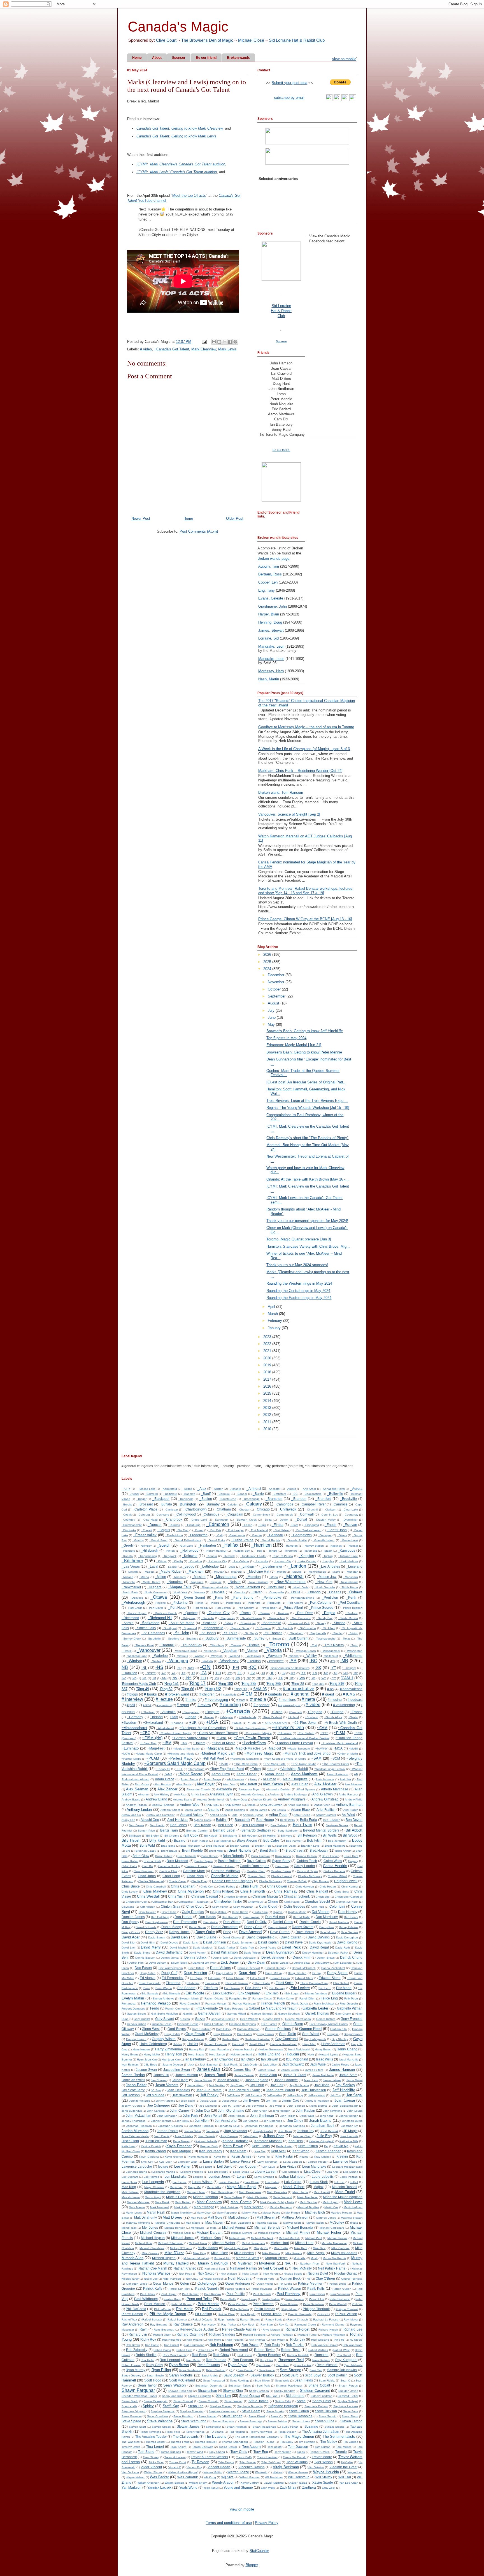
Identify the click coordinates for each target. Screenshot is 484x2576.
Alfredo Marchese (335, 1789)
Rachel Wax (129, 2319)
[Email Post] (204, 342)
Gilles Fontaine (214, 2024)
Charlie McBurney (270, 1881)
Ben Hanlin (157, 1825)
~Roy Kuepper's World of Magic (285, 1759)
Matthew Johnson (295, 2217)
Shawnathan (207, 2391)
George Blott (272, 2019)
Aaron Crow (221, 1774)
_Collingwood (185, 1514)
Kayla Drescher (179, 2146)
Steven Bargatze (223, 2421)
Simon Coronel (183, 2401)
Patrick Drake (338, 2284)
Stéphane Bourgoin (283, 2406)
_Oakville (217, 1592)
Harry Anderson (333, 2044)
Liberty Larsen (266, 2171)
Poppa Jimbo (271, 2314)
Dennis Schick (195, 1957)
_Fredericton (198, 1535)
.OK (217, 1678)
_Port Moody (200, 1608)
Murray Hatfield (176, 2263)
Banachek (242, 1820)
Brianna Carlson (306, 1856)
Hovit (311, 2054)
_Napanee (196, 1582)
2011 (268, 1422)
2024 (268, 969)
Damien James (133, 1917)
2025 (268, 962)
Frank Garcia (300, 2004)
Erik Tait (272, 1993)
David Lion (129, 1948)
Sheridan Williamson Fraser (139, 2396)
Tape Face (173, 2432)
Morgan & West (247, 2258)
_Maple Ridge (170, 1571)
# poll (131, 1705)
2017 (268, 1379)
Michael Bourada (300, 2227)
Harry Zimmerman (169, 2049)
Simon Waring (233, 2401)
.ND (134, 1678)
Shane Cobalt (319, 2385)
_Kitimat (161, 1561)
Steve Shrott (350, 2416)
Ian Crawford (224, 2059)
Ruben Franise (131, 2365)
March (273, 1314)
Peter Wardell (338, 2304)
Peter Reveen (263, 2304)
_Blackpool (161, 1499)
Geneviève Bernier (223, 2019)
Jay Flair (277, 2085)
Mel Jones (150, 2227)
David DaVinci (319, 1937)
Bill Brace (135, 1836)
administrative (235, 1779)
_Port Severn (222, 1608)
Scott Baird (290, 2375)
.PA (238, 1678)
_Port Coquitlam (350, 1602)
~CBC (145, 1733)
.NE (144, 1678)
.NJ (154, 1678)
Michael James (183, 2238)
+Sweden (129, 1723)
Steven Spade (161, 2427)
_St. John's (208, 1633)
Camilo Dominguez (254, 1866)
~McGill (353, 1749)
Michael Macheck (262, 2238)
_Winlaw (156, 1661)
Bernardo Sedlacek (256, 1830)
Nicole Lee (151, 2279)
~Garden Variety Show (190, 1738)
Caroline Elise (168, 1871)
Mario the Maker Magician (343, 2197)
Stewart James (188, 2426)
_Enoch (331, 1525)
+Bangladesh (191, 1712)
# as (330, 1689)
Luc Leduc (180, 2182)
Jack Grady (250, 2065)
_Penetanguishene (302, 1598)
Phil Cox (357, 2304)
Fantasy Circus (262, 1998)
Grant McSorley (146, 2034)
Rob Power (250, 2345)
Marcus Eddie (177, 2197)
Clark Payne (292, 1902)
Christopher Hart (163, 1902)
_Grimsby (146, 1546)
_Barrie (258, 1494)
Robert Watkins (318, 2350)
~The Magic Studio (304, 1764)
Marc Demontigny (222, 2192)
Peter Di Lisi (317, 2299)
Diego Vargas (280, 1963)
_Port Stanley (245, 1608)
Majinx (318, 2187)
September (277, 996)
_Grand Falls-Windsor (187, 1540)
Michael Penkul (337, 2238)
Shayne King (233, 2391)
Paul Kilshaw (213, 2294)
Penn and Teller (199, 2299)
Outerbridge (207, 2283)
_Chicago (262, 1509)
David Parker (227, 1948)
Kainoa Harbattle (206, 2141)
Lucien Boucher (229, 2182)
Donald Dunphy (276, 1968)
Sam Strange (290, 2370)
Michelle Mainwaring (335, 2243)
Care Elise (282, 1866)
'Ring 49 (143, 1689)
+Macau (209, 1717)
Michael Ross (144, 2243)
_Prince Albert (292, 1607)
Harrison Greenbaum (284, 2044)
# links (191, 1700)
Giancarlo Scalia (188, 2024)
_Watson (199, 1656)
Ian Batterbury (195, 2059)
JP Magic (350, 2131)
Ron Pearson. (243, 2360)
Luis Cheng (252, 2182)
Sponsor (179, 58)
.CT (229, 1673)
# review (204, 1705)
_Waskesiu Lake (136, 1656)
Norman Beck (290, 2278)
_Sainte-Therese (251, 1618)
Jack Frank (231, 2065)
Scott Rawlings (239, 2381)
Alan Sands (184, 1784)
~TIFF (179, 1769)
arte (235, 1815)
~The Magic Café (275, 1764)
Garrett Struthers (289, 2014)
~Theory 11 (163, 1769)
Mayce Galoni (315, 2223)
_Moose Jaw (327, 1577)
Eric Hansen (232, 1988)
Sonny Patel (322, 2401)
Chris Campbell (156, 1887)
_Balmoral (151, 1494)
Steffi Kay (171, 2406)
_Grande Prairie (296, 1540)
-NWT (191, 1668)
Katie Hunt (129, 2146)
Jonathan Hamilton (201, 2126)
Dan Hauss (207, 1917)
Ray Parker (229, 2325)
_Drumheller (350, 1520)
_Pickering (180, 1602)
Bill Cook (191, 1835)
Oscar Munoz (163, 2283)
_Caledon (232, 1504)
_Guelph (164, 1545)
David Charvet (232, 1937)
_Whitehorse (353, 1656)
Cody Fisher (220, 1907)
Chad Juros (147, 1876)
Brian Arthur (343, 1851)
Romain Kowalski (298, 2355)
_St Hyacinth (285, 1628)
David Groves (169, 1942)
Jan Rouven (159, 2080)
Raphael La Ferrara (326, 2319)
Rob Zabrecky (137, 2350)
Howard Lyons (329, 2054)
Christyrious (255, 1902)
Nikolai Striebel (213, 2279)
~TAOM (224, 1764)
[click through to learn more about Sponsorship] (281, 500)
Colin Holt (317, 1907)
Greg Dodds (172, 2034)
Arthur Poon (278, 1815)
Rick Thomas (257, 2340)
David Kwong (347, 1942)
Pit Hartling (203, 2314)
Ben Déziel (354, 1820)
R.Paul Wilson (346, 2314)
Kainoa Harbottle (235, 2141)
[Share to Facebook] (230, 342)
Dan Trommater (185, 1922)
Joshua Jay (306, 2131)
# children (207, 1694)
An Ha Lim (197, 1794)
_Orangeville (276, 1592)
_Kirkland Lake (348, 1556)
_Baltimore (170, 1494)
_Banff (206, 1494)
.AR (183, 1673)
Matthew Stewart (352, 2218)
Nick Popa (186, 2274)
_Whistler (294, 1656)
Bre (128, 1851)
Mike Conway (150, 2253)
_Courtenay (351, 1515)
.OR (227, 1678)
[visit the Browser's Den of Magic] (307, 143)
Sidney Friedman (322, 2396)
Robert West (341, 2350)
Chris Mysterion (191, 1891)
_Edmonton (218, 1524)
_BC (295, 1494)
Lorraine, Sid (268, 638)
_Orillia (295, 1592)
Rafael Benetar (177, 2319)
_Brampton (274, 1499)
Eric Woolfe (195, 1993)
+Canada (238, 1711)
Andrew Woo (190, 1805)
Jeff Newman (182, 2095)
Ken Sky (260, 2151)
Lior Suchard (291, 2172)
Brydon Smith (153, 1861)
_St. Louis (230, 1633)
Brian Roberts (233, 1856)
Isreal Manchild (349, 2059)
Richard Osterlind (190, 2334)
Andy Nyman (233, 1805)
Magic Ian (176, 2187)
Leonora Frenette (192, 2172)
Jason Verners (167, 2085)
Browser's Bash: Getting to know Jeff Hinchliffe (305, 1031)
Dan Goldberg (160, 1917)
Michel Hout (280, 2243)
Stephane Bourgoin (250, 2406)
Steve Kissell (257, 2416)
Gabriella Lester (315, 2008)
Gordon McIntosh (248, 2029)
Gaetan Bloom (136, 2014)
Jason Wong (195, 2085)
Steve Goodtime (158, 2416)
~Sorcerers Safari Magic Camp (175, 1763)
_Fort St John (337, 1530)
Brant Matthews (335, 1846)
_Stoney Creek (131, 1639)
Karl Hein (296, 2141)
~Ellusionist (284, 1733)
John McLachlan (138, 2115)
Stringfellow (213, 2427)
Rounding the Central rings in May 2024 (298, 1291)
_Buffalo (166, 1504)
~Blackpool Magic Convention (203, 1728)
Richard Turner (308, 2335)
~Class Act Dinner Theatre (217, 1733)
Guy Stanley (340, 2039)
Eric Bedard (186, 1988)
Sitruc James (258, 2401)
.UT (291, 1678)
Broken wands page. (274, 558)
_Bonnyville (186, 1499)
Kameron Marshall (268, 2141)
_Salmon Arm (276, 1618)
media (354, 2223)
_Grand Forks (216, 1540)
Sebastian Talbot (239, 2386)
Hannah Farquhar (215, 2044)
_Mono (273, 1577)
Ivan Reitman (130, 2065)
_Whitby (311, 1656)
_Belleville (335, 1494)
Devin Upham (157, 1963)
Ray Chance (183, 2324)
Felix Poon (351, 1998)
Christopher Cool (137, 1902)
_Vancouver (149, 1650)
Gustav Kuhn (231, 2039)
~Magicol (274, 1748)
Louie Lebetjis (323, 2176)
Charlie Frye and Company (233, 1881)
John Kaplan (305, 2110)
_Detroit (283, 1520)
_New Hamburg (258, 1582)
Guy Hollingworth (315, 2039)
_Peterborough (133, 1602)
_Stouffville (154, 1639)
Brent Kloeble (192, 1850)
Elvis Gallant (341, 1983)
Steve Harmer (208, 2416)
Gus (213, 2039)
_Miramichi (179, 1577)
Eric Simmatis (172, 1993)
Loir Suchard (130, 2177)
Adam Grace (165, 1779)
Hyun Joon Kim (147, 2059)
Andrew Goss (238, 1799)
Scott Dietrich (338, 2375)
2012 (268, 1415)
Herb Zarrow (217, 2054)
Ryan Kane (263, 2365)
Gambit (188, 2014)
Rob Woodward (352, 2345)
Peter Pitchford (238, 2304)
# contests (274, 1694)
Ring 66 (339, 2340)
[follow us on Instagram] (353, 100)
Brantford (356, 1846)
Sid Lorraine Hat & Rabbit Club (297, 40)
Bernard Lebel (224, 1830)
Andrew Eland (156, 1799)
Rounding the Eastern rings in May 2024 (299, 1298)
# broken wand (177, 1694)
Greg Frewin (195, 2034)
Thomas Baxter (156, 2442)
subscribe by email (289, 98)
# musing (335, 1700)
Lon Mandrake (176, 2176)
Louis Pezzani (349, 2177)
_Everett (147, 1530)
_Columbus (210, 1514)
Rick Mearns (194, 2340)
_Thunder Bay (191, 1645)
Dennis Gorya (170, 1958)
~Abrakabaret (165, 1728)
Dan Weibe (211, 1922)
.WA (302, 1678)
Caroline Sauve (281, 1871)
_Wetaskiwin (253, 1656)
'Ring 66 (188, 1689)
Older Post (235, 518)
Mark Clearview (204, 349)
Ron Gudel (344, 2355)
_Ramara (264, 1613)
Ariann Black (301, 1810)
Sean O (345, 2381)
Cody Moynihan (243, 1907)
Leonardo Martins (164, 2172)
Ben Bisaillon (332, 1820)
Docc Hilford (196, 1968)
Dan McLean (275, 1917)
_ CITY (126, 1489)
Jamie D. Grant (295, 2075)
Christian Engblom (236, 1897)
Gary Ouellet (142, 2019)
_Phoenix (160, 1603)
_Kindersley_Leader (253, 1556)
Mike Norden (244, 2253)
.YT (334, 1678)
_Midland (127, 1577)
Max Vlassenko (241, 2223)
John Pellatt (213, 2115)
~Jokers (199, 1743)
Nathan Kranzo (185, 2268)
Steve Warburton (194, 2421)
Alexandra (224, 1789)
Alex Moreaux (354, 1784)
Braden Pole (263, 1846)
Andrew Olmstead (325, 1799)
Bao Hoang (265, 1820)
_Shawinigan (247, 1623)
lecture (163, 2166)
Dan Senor (351, 1917)
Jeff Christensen (314, 2090)
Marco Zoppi (153, 2197)
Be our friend (206, 58)
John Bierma (319, 2106)
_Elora (294, 1525)
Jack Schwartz (293, 2064)
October (275, 989)
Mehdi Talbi (129, 2228)
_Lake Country (307, 1561)
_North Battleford (247, 1587)
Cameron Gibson (224, 1866)
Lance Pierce (240, 2161)
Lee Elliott (206, 2167)
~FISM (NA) (152, 1738)
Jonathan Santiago (292, 2126)
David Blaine (207, 1937)
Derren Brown (326, 1958)
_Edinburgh (193, 1525)
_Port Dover (155, 1608)
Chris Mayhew (155, 1891)
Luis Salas (272, 2182)
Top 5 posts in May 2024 (286, 1038)
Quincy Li (324, 2314)
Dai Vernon (321, 1912)
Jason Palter (136, 2085)
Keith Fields (261, 2146)
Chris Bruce (131, 1886)
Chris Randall (317, 1891)
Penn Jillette (228, 2299)
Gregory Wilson (164, 2039)
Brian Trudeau (260, 1856)
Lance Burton (213, 2161)
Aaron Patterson (337, 1774)
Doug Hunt (247, 1973)
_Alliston (218, 1489)
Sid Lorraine (295, 2396)
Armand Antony (192, 1815)
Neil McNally (302, 2268)
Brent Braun (169, 1851)
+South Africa (333, 1717)
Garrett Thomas (317, 2013)
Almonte (143, 1794)
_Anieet (291, 1489)
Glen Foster (269, 2024)
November (277, 982)
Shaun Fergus (348, 2386)
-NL (144, 1668)
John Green (260, 2111)
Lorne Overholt (264, 2177)
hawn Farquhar (219, 2049)
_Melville (296, 1572)
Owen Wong (265, 2284)
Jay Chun (257, 2085)
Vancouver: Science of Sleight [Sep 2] (289, 814)
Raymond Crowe (305, 2325)
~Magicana (215, 1748)
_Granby (138, 1540)
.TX (280, 1678)
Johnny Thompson (134, 2121)
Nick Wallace (229, 2274)
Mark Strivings (229, 2207)
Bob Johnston (337, 1841)
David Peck (291, 1947)
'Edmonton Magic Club (139, 1684)
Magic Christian (154, 2187)
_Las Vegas (131, 1566)
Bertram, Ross (270, 574)
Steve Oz (277, 2416)
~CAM (322, 1728)
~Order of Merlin (347, 1754)
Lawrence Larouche (137, 2166)
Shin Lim (223, 2396)
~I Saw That (148, 1743)
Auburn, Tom (269, 566)
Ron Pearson (216, 2360)
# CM (247, 1694)
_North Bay (275, 1587)
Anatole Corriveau (253, 1794)
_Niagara (154, 1587)
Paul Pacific (236, 2294)
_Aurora (356, 1489)
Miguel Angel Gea (236, 2248)
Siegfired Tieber (348, 2396)
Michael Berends (267, 2227)
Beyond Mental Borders (321, 1830)
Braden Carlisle (240, 1846)
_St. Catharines (153, 1633)
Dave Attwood (250, 1932)
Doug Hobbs (224, 1973)
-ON (205, 1667)
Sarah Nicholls (181, 2375)
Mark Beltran (183, 2202)
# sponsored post (289, 1705)
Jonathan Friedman (139, 2126)
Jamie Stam (348, 2075)
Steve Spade (131, 2421)
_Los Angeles (330, 1566)
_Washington (354, 1651)
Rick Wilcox (278, 2340)
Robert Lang (206, 2350)
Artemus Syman (253, 1815)
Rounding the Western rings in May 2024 (299, 1283)
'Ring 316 (337, 1684)
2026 (268, 955)
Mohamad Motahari (196, 2258)
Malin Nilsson (130, 2192)
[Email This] (214, 342)
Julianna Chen (302, 2136)
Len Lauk (269, 2167)
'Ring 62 (166, 1689)
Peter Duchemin (340, 2299)
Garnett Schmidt (262, 2014)
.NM (164, 1678)
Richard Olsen (162, 2335)
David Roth (343, 1948)
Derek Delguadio (245, 1958)
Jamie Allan (268, 2075)
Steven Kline (325, 2421)
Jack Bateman (209, 2065)
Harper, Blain (269, 614)
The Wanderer (131, 2442)
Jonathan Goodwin (171, 2126)
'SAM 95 (260, 1689)
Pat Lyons (285, 2284)
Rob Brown (133, 2345)
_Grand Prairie (242, 1540)
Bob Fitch (314, 1840)
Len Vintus (288, 2166)
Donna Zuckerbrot (333, 1968)
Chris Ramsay (286, 1891)
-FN (332, 1661)
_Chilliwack (287, 1509)
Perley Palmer (271, 2299)
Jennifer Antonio (140, 2101)
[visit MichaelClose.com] (307, 163)
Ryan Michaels (353, 2365)
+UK (193, 1723)
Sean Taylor (147, 2385)
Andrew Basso (131, 1799)
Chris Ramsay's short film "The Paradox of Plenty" (307, 1138)
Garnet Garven (209, 2013)
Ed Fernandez (173, 1978)
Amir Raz (180, 1794)
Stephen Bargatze (163, 2411)
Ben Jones (179, 1825)
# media (258, 1699)
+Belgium (212, 1712)
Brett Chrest (294, 1850)
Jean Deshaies (178, 2090)
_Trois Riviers (333, 1645)
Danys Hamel (179, 1932)
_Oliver (256, 1592)
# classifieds (229, 1695)
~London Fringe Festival (294, 1743)
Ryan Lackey (303, 2365)
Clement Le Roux (347, 1902)
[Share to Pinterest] (235, 342)
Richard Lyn (138, 2334)
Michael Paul (314, 2238)
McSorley (337, 2222)
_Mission (199, 1577)
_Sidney (321, 1623)
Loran (241, 2176)
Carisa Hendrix (335, 1866)
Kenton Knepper (328, 2151)
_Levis (231, 1567)
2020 (268, 1358)
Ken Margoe (182, 2151)
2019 (268, 1365)
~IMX (184, 1743)
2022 (268, 1344)
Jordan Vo (212, 2131)
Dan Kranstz (230, 1917)
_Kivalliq (178, 1561)
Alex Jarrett (248, 1784)
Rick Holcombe (172, 2340)
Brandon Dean (286, 1846)
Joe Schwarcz (255, 2106)
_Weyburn (274, 1656)
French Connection (178, 2009)
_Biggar (141, 1499)
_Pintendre (253, 1603)
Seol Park (263, 2386)
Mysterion (267, 2263)
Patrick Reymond (262, 2289)
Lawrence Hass (345, 2161)
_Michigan (352, 1572)
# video (146, 349)
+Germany (135, 1717)
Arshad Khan (218, 1815)
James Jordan (133, 2075)
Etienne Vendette (316, 1993)
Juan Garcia (162, 2136)
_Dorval (301, 1519)
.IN (284, 1673)
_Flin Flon (182, 1530)
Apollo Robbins (235, 1810)
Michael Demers (242, 2233)
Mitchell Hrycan (164, 2258)
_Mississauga (225, 1577)
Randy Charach (297, 2319)
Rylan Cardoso (216, 2370)
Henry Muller (152, 2054)
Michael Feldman (269, 2233)
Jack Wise (318, 2064)
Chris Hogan (328, 1887)
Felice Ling (329, 1998)
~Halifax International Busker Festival (305, 1738)
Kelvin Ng (341, 2146)
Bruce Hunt (351, 1856)
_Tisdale (253, 1645)
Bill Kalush (211, 1836)
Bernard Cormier (197, 1831)
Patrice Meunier (310, 2283)
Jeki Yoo (336, 2095)
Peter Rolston (289, 2304)
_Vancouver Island (185, 1651)
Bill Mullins (269, 1836)
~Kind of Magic (224, 1743)
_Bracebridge (251, 1499)
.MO (356, 1673)
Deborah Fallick (338, 1953)
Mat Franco (293, 2213)
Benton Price (146, 1831)
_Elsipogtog (311, 1525)
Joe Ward (276, 2106)
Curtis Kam (260, 1912)
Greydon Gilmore (193, 2039)
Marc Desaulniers (250, 2192)
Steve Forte (351, 2411)
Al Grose (269, 1779)
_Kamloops (346, 1550)
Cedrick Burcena (334, 1871)
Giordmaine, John (273, 606)
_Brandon (299, 1499)
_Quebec (190, 1613)
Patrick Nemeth (207, 2288)
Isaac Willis (324, 2059)
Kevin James (241, 2156)
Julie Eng (324, 2136)
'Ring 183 (226, 1684)
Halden (177, 2044)
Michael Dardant (210, 2232)
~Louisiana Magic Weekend (340, 1743)
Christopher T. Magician (194, 1902)
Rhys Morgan (271, 2330)
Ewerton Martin (189, 1998)
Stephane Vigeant (133, 2411)
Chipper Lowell (346, 1881)
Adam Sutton (189, 1779)
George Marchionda (298, 2019)
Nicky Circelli (250, 2274)
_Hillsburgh (149, 1550)
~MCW (126, 1754)
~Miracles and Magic (181, 1754)
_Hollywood (189, 1550)
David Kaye (294, 1942)
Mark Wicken (253, 2207)
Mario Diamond (282, 2197)
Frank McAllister (324, 2004)
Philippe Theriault (316, 2309)
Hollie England (269, 2054)
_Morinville (128, 1582)
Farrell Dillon (307, 1998)
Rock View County (175, 2355)
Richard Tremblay (282, 2335)
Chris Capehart (183, 1886)
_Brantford (323, 1499)
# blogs (132, 1694)
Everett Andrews (163, 1998)
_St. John (181, 1633)
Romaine (322, 2355)
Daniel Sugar (197, 1927)
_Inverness (310, 1551)
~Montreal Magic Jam (218, 1753)
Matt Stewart (266, 2217)
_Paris (218, 1597)
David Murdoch (203, 1948)
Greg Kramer (266, 2034)
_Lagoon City (282, 1561)
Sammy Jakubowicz (342, 2370)
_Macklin (132, 1572)
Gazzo (200, 2019)
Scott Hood (153, 2380)
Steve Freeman (132, 2416)
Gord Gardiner (201, 2029)
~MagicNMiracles (247, 1748)
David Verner (197, 1953)
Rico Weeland (320, 2340)
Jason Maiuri (354, 2080)
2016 (268, 1386)
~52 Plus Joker (305, 1723)
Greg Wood (311, 2034)
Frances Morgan (216, 2004)
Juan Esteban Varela (135, 2136)
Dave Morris (305, 1932)
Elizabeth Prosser (237, 1983)
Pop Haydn (248, 2314)
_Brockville (348, 1499)
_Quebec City (218, 1613)
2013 (268, 1408)
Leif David (225, 2166)
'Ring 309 (318, 1684)
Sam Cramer (246, 2370)
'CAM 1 (347, 1678)
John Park (190, 2115)
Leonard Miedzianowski (347, 2167)
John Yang (327, 2116)
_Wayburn (216, 1656)
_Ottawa (159, 1597)
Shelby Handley (284, 2391)
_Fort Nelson (281, 1530)
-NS (159, 1667)
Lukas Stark (319, 2182)
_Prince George (321, 1607)
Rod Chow (221, 2355)
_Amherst (254, 1489)
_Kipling (328, 1556)
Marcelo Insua (131, 2197)
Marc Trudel (345, 2192)
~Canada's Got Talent (172, 349)
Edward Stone (330, 1978)
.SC (249, 1678)
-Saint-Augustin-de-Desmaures (290, 1668)
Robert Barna (162, 2350)
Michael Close (251, 40)
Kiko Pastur (284, 2156)
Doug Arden (148, 1973)
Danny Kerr (327, 1927)
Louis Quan (129, 2182)
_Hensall (353, 1546)
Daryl (227, 1932)
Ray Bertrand (159, 2325)
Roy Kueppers (346, 2360)
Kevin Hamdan (198, 2157)
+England (315, 1712)
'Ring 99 (240, 1689)
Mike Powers (294, 2253)
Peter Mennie (209, 2304)
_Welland (234, 1656)
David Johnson (215, 1942)
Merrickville (198, 2228)
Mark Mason (137, 2207)
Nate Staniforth (336, 2264)
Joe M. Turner (231, 2106)
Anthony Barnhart (349, 1805)
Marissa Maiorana (138, 2202)
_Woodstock (229, 1661)
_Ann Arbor (309, 1489)
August (274, 1003)
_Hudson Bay (241, 1551)
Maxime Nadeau (267, 2223)
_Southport (169, 1628)
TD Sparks (217, 2432)
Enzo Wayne (164, 1988)
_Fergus (164, 1530)
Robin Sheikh (146, 2355)
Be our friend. (281, 450)
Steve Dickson (326, 2411)
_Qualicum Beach (165, 1613)
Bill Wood (350, 1835)
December (277, 975)
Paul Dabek (148, 2294)
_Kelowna (190, 1556)
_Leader (172, 1567)
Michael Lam (237, 2238)
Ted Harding (237, 2432)
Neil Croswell (273, 2268)
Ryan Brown (179, 2365)
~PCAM (153, 1758)
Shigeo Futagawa (200, 2396)
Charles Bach (256, 1876)
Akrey (253, 1779)
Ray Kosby (209, 2325)
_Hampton (291, 1546)
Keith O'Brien (308, 2146)
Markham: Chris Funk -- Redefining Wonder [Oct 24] (300, 771)
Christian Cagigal (205, 1896)
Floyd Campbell (190, 2004)
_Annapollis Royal (333, 1489)
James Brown (267, 2070)
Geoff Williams (249, 2019)
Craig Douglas (193, 1912)
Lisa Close (312, 2171)
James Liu (161, 2075)
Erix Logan (292, 1993)
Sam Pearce (267, 2370)
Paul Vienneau (340, 2294)
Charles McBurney (310, 1876)
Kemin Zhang (155, 2151)
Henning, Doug (270, 622)
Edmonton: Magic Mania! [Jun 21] (294, 1045)
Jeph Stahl (188, 2101)
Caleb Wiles (333, 1861)
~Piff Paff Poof (213, 1758)
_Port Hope (177, 1607)
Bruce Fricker (330, 1856)
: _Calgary (349, 1668)
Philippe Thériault (347, 2309)
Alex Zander (167, 1789)
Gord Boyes (177, 2029)
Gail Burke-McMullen (165, 2014)
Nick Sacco (206, 2273)
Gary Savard (165, 2019)
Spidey (148, 2406)
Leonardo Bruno (136, 2172)
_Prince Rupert (137, 1613)
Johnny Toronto (161, 2121)
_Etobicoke (129, 1530)
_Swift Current (297, 1638)
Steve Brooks (275, 2411)
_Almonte (235, 1489)
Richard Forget (297, 2329)
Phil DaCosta (136, 2309)
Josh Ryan (285, 2131)
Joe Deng (186, 2105)
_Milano (144, 1577)
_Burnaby (212, 1504)
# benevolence (351, 1689)
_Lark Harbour (349, 1561)
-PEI (236, 1668)
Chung (273, 1901)
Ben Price (225, 1825)
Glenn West (151, 2029)
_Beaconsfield (312, 1494)
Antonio (213, 1810)
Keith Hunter (284, 2146)
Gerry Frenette (352, 2019)
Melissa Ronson (175, 2228)
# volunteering (344, 1705)
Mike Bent (301, 2248)
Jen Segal (354, 2095)
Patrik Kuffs (316, 2288)
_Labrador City (217, 1561)
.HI (263, 1673)
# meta (308, 1699)
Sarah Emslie (155, 2375)
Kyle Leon (166, 2162)
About (157, 58)
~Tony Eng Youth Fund (227, 1769)
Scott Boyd (313, 2375)
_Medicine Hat (258, 1571)
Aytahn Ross (202, 1820)
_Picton (199, 1603)
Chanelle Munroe (225, 1876)
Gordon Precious (278, 2029)
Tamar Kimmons (151, 2432)
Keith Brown (233, 2146)
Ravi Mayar (351, 2319)
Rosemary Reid (291, 2360)
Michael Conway (153, 2232)
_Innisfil (272, 1551)
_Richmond (130, 1618)
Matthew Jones (326, 2218)
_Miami (335, 1572)
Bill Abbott (354, 1830)
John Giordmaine (231, 2110)
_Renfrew (351, 1613)
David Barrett (157, 1937)
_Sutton (276, 1639)
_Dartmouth (221, 1520)
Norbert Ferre (266, 2279)
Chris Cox (207, 1887)
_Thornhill (167, 1645)
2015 (268, 1393)
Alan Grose (142, 1784)
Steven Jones (301, 2421)
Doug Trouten (297, 1973)
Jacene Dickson (173, 2065)
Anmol (251, 1805)
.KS (293, 1673)
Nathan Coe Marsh (153, 2268)
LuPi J (354, 2182)
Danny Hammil (278, 1927)
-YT (333, 1668)
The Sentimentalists (339, 2436)
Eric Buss (211, 1988)
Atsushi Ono (150, 1820)
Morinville (299, 2258)
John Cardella (156, 2111)
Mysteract (245, 2263)
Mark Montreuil (160, 2207)
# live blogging (216, 1700)
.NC (124, 1678)
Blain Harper (200, 1841)
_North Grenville (324, 1587)
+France (356, 1712)
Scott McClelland (182, 2380)
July (272, 1011)
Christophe (323, 1897)
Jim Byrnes (251, 2100)
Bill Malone (230, 1836)
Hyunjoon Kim (171, 2059)
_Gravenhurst (349, 1540)
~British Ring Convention (250, 1728)
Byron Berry (281, 1861)
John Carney (180, 2110)
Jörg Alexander (236, 2131)
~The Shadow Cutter (336, 1764)
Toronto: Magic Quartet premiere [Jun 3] (299, 1239)
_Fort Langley (235, 1530)
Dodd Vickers (220, 1968)
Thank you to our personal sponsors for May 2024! (307, 1221)
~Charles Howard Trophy (175, 1733)
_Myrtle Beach (151, 1582)
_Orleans (334, 1592)
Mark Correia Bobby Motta (277, 2202)
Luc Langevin (153, 2182)
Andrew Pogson (136, 1805)
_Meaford (236, 1572)
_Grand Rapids (270, 1540)
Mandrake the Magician (162, 2192)
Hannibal (238, 2044)
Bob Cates (271, 1840)
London (198, 2177)
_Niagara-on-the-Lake (214, 1587)
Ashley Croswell (326, 1815)
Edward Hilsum (280, 1978)
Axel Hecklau (177, 1820)
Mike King (199, 2253)
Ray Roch (248, 2325)
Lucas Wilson (202, 2182)
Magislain (271, 2187)
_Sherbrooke (271, 1623)
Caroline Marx (194, 1871)
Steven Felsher (277, 2421)
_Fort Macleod (259, 1530)
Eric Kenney (277, 1988)
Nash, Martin (269, 679)
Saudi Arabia (210, 2375)
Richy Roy (148, 2339)
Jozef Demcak (329, 2131)
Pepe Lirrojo (249, 2299)
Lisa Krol (332, 2172)
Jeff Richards (253, 2095)
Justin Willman (156, 2141)
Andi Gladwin (323, 1794)
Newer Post (141, 518)
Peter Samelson (313, 2304)
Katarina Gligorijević (321, 2141)
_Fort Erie (215, 1530)
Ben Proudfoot (253, 1825)
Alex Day (229, 1784)
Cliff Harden (148, 1907)
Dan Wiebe (232, 1922)
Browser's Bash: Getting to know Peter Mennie (304, 1052)
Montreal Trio (222, 2258)
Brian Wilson (283, 1856)
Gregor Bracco (353, 2034)
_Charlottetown (195, 1509)
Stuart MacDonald (264, 2427)
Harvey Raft (197, 2049)
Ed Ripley (196, 1978)
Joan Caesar (345, 2100)
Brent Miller (216, 1851)
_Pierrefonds (233, 1603)
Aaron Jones (274, 1774)
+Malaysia (226, 1717)
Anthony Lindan (139, 1810)
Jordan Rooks (167, 2131)
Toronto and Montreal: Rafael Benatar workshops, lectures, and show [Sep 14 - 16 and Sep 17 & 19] (306, 891)
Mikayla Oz (261, 2248)
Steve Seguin (328, 2416)
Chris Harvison (305, 1887)
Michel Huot (304, 2243)
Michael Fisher (329, 2232)
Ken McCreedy (211, 2151)
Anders (274, 1794)
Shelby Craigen (259, 2391)
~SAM (316, 1758)
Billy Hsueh (131, 1840)
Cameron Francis (196, 1866)
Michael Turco (198, 2243)
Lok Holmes (151, 2177)
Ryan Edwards (209, 2365)
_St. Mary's (251, 1633)
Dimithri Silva (302, 1963)
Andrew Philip (354, 1799)
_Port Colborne (320, 1602)
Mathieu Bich (315, 2212)
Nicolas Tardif (130, 2279)
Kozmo (304, 2157)
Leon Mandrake (314, 2166)
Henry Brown (323, 2049)
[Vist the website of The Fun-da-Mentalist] (281, 279)
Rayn (144, 2329)
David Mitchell (179, 1948)
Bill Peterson (307, 1835)
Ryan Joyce (238, 2365)
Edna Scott (258, 1978)
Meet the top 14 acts (189, 195)
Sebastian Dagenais (209, 2386)
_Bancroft (189, 1494)
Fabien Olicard (214, 1998)
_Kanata (127, 1556)
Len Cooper (247, 2166)
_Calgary (253, 1504)
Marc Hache (300, 2192)
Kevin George (174, 2157)
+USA (212, 1722)
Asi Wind (349, 1815)
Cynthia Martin (297, 1912)
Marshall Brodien (308, 2207)
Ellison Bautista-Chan (314, 1983)
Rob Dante (152, 2345)
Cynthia (278, 1912)
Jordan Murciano (135, 2131)
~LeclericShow (254, 1743)
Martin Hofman (353, 2207)
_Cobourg (143, 1515)
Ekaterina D (212, 1983)
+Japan (191, 1717)
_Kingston (306, 1556)
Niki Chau (192, 2279)
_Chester (243, 1510)
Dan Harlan (183, 1917)
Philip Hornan (265, 2309)
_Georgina (325, 1535)
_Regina (329, 1613)
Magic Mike (214, 2187)
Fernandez (129, 2004)
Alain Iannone (325, 1779)
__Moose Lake (146, 1489)
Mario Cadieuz (233, 2197)
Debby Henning (312, 1953)
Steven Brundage (251, 2421)
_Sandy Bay (324, 1618)
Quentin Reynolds (300, 2314)
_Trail (314, 1645)
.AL (173, 1673)
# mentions (287, 1700)
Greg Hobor (245, 2034)
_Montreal (294, 1576)
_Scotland (209, 1623)
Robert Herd (184, 2350)
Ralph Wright (226, 2319)
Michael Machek (289, 2238)
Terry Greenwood (262, 2432)
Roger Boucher (269, 2355)
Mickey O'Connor (181, 2248)
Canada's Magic (178, 27)
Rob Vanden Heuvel (324, 2345)
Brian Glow (141, 1856)
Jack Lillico (270, 2065)
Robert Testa (291, 2350)
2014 (268, 1401)
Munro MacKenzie (334, 2258)
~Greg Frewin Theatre (252, 1738)
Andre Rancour (348, 1794)
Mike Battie (281, 2248)
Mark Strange (204, 2207)
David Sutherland (169, 1952)
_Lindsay (248, 1566)
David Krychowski (320, 1942)
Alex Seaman (137, 1789)
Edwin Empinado (150, 1983)
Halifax (193, 2044)
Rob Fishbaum (221, 2345)
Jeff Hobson (131, 2095)
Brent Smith (268, 1850)
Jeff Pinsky (209, 2095)
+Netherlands (248, 1717)
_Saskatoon (150, 1623)
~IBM (167, 1743)
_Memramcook (316, 1572)
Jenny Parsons (166, 2101)
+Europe (337, 1712)
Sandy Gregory (131, 2375)
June (272, 1017)
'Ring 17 (197, 1683)
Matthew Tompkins (138, 2223)
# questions (164, 1705)
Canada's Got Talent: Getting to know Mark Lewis (176, 136)
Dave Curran (280, 1932)
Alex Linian (300, 1784)
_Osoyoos (137, 1598)
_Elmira (278, 1525)
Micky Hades (208, 2248)
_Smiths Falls (145, 1628)
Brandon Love (310, 1846)
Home (137, 58)
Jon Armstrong (226, 2120)
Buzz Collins (256, 1861)
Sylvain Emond (334, 2427)
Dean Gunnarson (280, 1952)
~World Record (190, 1774)
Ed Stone (214, 1978)
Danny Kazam (303, 1927)
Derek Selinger (273, 1957)
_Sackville (208, 1618)
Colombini (337, 1906)
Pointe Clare (227, 2314)
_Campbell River (313, 1504)
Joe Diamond (208, 2106)
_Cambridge (284, 1504)
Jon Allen (202, 2120)
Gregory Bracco (136, 2039)
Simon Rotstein (209, 2401)
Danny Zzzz (154, 1932)
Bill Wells (330, 1835)
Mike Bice (319, 2248)
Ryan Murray (136, 2370)
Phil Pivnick (212, 2309)
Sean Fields (303, 2380)
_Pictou (214, 1603)
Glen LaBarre (293, 2024)
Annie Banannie (298, 1805)
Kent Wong (301, 2151)
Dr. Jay (317, 1973)
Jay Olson (322, 2085)
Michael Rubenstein (171, 2243)
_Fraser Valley (145, 1535)
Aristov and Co (131, 1815)
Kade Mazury (182, 2141)
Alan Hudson (163, 1784)
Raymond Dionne (333, 2325)
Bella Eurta (309, 1820)
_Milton (160, 1577)
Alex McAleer (325, 1784)
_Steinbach (296, 1633)
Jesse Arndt (230, 2101)
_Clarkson (330, 1510)
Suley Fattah (290, 2427)
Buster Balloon (229, 1861)
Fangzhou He (238, 1998)
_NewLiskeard (349, 1582)
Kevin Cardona (149, 2157)
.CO (218, 1673)
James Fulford (314, 2070)
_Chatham (223, 1509)
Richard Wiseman (334, 2335)
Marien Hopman (205, 2197)
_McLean (218, 1572)
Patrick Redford (235, 2289)
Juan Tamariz (207, 2136)
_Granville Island (324, 1540)
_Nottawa (199, 1592)
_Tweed (127, 1651)
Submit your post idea (289, 83)
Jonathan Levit (230, 2126)
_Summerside (235, 1638)
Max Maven (214, 2222)
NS (309, 2279)
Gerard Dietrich (326, 2019)
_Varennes (210, 1651)
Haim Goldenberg (153, 2044)
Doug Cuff (169, 1973)
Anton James (194, 1810)
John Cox (203, 2110)
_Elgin (262, 1525)
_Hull (259, 1551)
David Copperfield (260, 1937)
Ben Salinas (279, 1825)
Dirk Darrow (322, 1963)
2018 (268, 1372)
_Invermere (290, 1551)
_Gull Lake (186, 1546)
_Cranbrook (173, 1519)
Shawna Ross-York (180, 2391)
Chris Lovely (130, 1892)
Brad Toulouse (215, 1846)
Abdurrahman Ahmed (135, 1779)
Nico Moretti (271, 2274)
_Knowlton (195, 1561)
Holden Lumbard (241, 2054)
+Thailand (177, 1723)
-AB (293, 1661)
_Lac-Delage (241, 1561)
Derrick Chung (351, 1957)
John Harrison (281, 2111)
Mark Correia (241, 2202)
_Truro (354, 1645)
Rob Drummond (194, 2345)
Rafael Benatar (152, 2319)
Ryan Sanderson (190, 2370)
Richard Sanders (222, 2334)
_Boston (206, 1499)
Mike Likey (219, 2253)
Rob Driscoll (172, 2345)
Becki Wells (288, 1820)
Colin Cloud (268, 1906)
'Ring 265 (274, 1684)
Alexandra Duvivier (278, 1789)
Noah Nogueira (240, 2278)
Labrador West (188, 2162)
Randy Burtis (274, 2319)
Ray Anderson (132, 2324)
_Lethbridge (210, 1566)
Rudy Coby (154, 2365)
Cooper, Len (268, 582)
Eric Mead (344, 1988)
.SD (259, 1678)
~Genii (222, 1738)
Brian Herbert (164, 1856)
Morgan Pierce (276, 2258)
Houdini (293, 2054)
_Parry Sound (242, 1597)
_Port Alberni (294, 1603)
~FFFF (324, 1733)
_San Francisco (301, 1618)
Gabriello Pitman (350, 2008)
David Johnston (242, 1942)
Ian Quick (248, 2059)
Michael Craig (182, 2233)
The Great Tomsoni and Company (257, 2437)
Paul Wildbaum (146, 2299)
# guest (328, 1694)
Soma (301, 2401)
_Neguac (216, 1582)
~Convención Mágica (258, 1733)
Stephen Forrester (192, 2411)
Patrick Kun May (179, 2289)
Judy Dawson (229, 2136)
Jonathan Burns (352, 2121)
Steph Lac (196, 2406)
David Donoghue (347, 1937)
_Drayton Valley (325, 1520)
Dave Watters (350, 1932)
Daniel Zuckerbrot (225, 1927)
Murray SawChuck (213, 2263)
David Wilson (252, 1953)
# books (150, 1694)
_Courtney (128, 1520)
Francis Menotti (273, 2003)
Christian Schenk (297, 1896)
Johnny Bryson (349, 2116)
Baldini (221, 1820)
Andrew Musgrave (292, 1799)
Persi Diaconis (295, 2299)
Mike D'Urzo (174, 2253)
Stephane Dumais (316, 2406)
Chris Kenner (350, 1887)
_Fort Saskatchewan (308, 1530)
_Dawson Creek (246, 1520)
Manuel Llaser (196, 2192)
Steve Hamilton (183, 2416)
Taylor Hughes (195, 2432)
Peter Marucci (155, 2304)
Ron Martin (193, 2360)
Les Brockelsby (218, 2172)
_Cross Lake (198, 1520)
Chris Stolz (341, 1892)
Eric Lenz (324, 1988)
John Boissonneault (345, 2106)
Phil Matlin (185, 2309)
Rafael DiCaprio (203, 2319)
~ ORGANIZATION (274, 1723)
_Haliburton (207, 1545)
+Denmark (295, 1712)
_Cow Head (150, 1520)
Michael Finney (298, 2232)
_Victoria (273, 1650)
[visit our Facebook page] (345, 100)
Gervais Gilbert (137, 2024)
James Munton (187, 2075)
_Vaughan (229, 1651)
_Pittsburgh (273, 1603)
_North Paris (130, 1592)
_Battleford (279, 1494)
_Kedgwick (169, 1556)
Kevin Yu (264, 2157)
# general (300, 1694)
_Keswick (229, 1556)
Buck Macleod (178, 1861)
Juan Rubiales (184, 2136)
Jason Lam (311, 2080)
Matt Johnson (238, 2217)
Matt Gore (215, 2217)
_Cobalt (127, 1515)
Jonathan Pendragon (260, 2126)
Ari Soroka (279, 1810)
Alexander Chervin (199, 1789)
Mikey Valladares (344, 2253)
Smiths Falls (283, 2401)
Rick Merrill (214, 2340)
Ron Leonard (170, 2360)
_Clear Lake (350, 1510)
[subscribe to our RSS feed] (329, 100)
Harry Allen (309, 2044)
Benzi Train (169, 1830)
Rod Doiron (245, 2355)
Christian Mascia (265, 1896)
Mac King (129, 2187)
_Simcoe (339, 1623)
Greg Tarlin (287, 2034)
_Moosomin (351, 1577)
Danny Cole (253, 1927)
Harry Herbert (141, 2049)
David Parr (247, 1948)
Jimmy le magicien (317, 2101)
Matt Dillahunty (146, 2217)
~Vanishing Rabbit (294, 1769)
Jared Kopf (180, 2080)
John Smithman (262, 2115)
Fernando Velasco (156, 2003)
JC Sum (156, 2090)
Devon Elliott (179, 1963)
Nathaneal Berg (215, 2269)
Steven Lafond (351, 2421)
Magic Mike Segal (241, 2187)
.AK (163, 1673)
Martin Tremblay (181, 2213)
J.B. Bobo (150, 2065)
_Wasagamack (331, 1651)
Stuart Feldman (237, 2427)
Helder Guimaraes (271, 2049)
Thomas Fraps (180, 2442)
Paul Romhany (289, 2294)
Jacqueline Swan (177, 2070)
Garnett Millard (236, 2014)
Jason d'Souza (228, 2080)
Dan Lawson (252, 1917)
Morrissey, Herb (271, 671)
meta (213, 2228)
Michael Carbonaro (332, 2228)
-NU (179, 1668)
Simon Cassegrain (156, 2401)
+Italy (174, 1717)
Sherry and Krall (172, 2396)
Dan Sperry (130, 1922)
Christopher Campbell (349, 1897)
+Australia (168, 1712)
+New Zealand (272, 1717)
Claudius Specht (317, 1901)
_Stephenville (317, 1633)
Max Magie (193, 2223)
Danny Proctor (131, 1932)
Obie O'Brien (325, 2278)
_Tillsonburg (216, 1645)
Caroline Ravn (256, 1871)
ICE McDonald (297, 2059)
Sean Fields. (327, 2381)
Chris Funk (250, 1886)
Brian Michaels (187, 1856)
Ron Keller (147, 2360)
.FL (239, 1673)
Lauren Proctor (318, 2162)
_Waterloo (160, 1656)
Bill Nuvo (287, 1836)
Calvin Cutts (129, 1866)
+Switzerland (153, 1723)
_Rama (245, 1613)
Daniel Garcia (310, 1922)
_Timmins (235, 1645)
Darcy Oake (205, 1932)
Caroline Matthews (226, 1871)
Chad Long (171, 1876)
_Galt (219, 1535)
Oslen (185, 2283)
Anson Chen (322, 1805)
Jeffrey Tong (295, 2095)
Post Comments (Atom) (199, 531)
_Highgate (128, 1551)
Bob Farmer (294, 1841)
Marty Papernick (227, 2213)
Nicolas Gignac (346, 2273)
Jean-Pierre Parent (280, 2090)
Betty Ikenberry (288, 1831)
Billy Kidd (157, 1840)
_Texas (346, 1639)
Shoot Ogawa (250, 2396)
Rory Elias (267, 2360)
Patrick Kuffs (153, 2288)
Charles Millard (337, 1876)
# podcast (355, 1700)
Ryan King (282, 2365)
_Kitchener (132, 1561)
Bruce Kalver (130, 1861)
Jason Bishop (203, 2080)
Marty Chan (204, 2213)
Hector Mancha (244, 2049)
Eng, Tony (267, 590)
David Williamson (224, 1952)
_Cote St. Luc (329, 1515)
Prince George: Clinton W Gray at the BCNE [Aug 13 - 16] (305, 919)
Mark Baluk (162, 2202)
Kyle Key (147, 2162)
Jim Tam (271, 2101)
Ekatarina (173, 1983)
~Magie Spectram (299, 1749)
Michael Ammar (234, 2227)
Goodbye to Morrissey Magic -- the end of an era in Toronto (306, 727)
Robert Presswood (234, 2350)
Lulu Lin (339, 2182)
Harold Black (257, 2044)
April (272, 1307)
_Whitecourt (330, 1656)
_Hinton (170, 1551)
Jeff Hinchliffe (344, 2090)
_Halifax (230, 1545)
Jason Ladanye (286, 2080)
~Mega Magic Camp (149, 1754)
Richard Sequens (254, 2335)
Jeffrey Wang (317, 2095)
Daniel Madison (339, 1922)
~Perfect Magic (181, 1758)
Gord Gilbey (224, 2029)
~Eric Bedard (306, 1733)
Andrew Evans (182, 1799)
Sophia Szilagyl (348, 2401)
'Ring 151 (171, 1684)
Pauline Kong (172, 2299)
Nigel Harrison (172, 2279)
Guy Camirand (287, 2039)
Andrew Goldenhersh (211, 1799)
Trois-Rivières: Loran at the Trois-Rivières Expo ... (307, 1101)
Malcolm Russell (345, 2187)
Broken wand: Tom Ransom (281, 792)
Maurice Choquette (168, 2223)
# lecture (164, 1699)
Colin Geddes (294, 1906)
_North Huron (349, 1587)
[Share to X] (225, 342)
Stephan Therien (221, 2406)
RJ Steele (356, 2340)
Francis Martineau (244, 2004)
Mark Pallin (181, 2207)
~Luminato (130, 1748)
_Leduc (188, 1566)
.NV (174, 1678)
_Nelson (234, 1582)
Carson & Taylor (307, 1871)
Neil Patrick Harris (332, 2268)
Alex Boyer (206, 1784)
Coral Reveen (147, 1912)
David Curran (291, 1937)
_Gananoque (236, 1535)
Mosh (314, 2258)
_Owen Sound (194, 1597)
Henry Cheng (347, 2049)
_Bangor (241, 1494)
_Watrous (182, 1656)
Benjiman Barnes (337, 1825)
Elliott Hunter (262, 1983)
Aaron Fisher (246, 1774)
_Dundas (174, 1525)
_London (297, 1566)
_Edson (247, 1525)
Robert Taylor (264, 2350)
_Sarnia (128, 1623)
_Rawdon (283, 1613)
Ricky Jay (297, 2339)
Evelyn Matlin (133, 1998)
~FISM (339, 1733)
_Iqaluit (327, 1551)
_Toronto (278, 1644)
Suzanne (311, 2426)
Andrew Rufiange (163, 1805)
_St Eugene (263, 1628)
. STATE (151, 1673)
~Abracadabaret (134, 1728)
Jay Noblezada (299, 2085)
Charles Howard (281, 1876)
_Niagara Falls (180, 1587)
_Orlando (314, 1592)
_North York (180, 1592)
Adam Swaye (212, 1779)
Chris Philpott (223, 1891)
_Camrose (340, 1504)
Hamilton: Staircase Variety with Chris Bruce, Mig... (308, 1246)
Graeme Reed (310, 2029)
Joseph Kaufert (263, 2131)
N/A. (288, 2263)
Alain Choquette (295, 1779)
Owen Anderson (238, 2283)
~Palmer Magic (131, 1759)
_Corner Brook (261, 1515)
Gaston (185, 2019)
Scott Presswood (214, 2381)
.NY (188, 1678)
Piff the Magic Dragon (168, 2314)
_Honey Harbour (216, 1551)
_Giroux (342, 1535)
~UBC (271, 1769)
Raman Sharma (250, 2319)
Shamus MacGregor (289, 2386)
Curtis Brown (240, 1912)
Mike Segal (316, 2253)
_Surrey (258, 1638)
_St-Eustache (307, 1628)
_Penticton (330, 1597)
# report (183, 1705)
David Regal (319, 1947)
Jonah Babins (320, 2120)
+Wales (237, 1723)
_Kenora (211, 1556)
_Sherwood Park (299, 1623)
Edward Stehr (304, 1978)
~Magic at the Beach (187, 1749)
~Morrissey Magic (259, 1753)
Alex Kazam (273, 1784)
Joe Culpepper (159, 2105)
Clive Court (166, 40)
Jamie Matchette (323, 2075)
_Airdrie (187, 1489)
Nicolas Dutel (318, 2273)
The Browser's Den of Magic (207, 40)
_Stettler (337, 1633)
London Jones (219, 2176)
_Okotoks (239, 1592)
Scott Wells (282, 2381)
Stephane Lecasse (346, 2406)
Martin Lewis (134, 2213)
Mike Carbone (340, 2248)
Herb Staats (196, 2054)
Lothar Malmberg (292, 2176)
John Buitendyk (132, 2111)
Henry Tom (174, 2054)
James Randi (215, 2075)
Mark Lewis (227, 349)
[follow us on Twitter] (337, 100)
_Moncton (253, 1577)
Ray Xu (284, 2325)
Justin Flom (130, 2141)
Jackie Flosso (341, 2065)
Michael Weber (224, 2243)
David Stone (142, 1953)
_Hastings (335, 1546)
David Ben (179, 1937)
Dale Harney (348, 1912)
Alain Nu (345, 1779)
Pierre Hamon (132, 2314)
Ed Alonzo (148, 1978)
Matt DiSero (172, 2217)
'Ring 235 (249, 1684)
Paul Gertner (190, 2294)
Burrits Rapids (203, 1861)
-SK (318, 1668)
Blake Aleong (247, 1840)
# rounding (230, 1705)
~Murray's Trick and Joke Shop (307, 1753)
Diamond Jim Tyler (204, 1963)
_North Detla (300, 1587)
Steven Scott (137, 2427)
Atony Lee (128, 1820)
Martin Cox (331, 2207)
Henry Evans (130, 2054)
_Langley (328, 1561)
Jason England (257, 2080)
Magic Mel (195, 2187)
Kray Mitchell (323, 2157)
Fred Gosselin (349, 2004)
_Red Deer (304, 1613)
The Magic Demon (299, 2436)
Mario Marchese (307, 2197)
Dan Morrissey (327, 1917)
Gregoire (333, 2034)
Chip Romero (321, 1881)
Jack (191, 2065)
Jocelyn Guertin (132, 2106)
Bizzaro (180, 1840)
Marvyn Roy (250, 2213)
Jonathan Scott (323, 2126)
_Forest (198, 1530)
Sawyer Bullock (262, 2375)
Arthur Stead (302, 1815)
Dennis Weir (220, 1958)
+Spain (353, 1717)
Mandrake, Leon (271, 646)
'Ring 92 (213, 1689)
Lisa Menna (351, 2172)
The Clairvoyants (186, 2436)
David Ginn (148, 1942)
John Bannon (296, 2106)
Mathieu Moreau (341, 2213)
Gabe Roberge (234, 2009)
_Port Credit (134, 1608)
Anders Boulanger (295, 1794)
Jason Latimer (332, 2080)
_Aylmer (134, 1494)
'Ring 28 (298, 1684)
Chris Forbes (227, 1887)
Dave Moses (328, 1932)
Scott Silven (262, 2381)
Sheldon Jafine (348, 2391)
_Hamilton (261, 1545)
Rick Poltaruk (235, 2340)
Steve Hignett (232, 2416)
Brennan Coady (146, 1851)
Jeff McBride (155, 2095)
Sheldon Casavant (315, 2391)
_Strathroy (191, 1639)
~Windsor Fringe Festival (330, 1769)
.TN (269, 1678)
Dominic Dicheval (249, 1968)
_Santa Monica (348, 1618)
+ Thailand (148, 1712)
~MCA (338, 1748)
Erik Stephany (249, 1993)
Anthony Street (170, 1810)
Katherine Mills (349, 2141)
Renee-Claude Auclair (197, 2329)
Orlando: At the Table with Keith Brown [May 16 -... (308, 1179)
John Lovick (355, 2111)
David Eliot (128, 1942)
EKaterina (193, 1983)
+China (277, 1712)
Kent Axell (279, 2151)
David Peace (268, 1948)
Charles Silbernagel (151, 1881)
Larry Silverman (267, 2162)
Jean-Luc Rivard (209, 2090)
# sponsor (261, 1705)
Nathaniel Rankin (243, 2268)
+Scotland (312, 1717)
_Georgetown (301, 1535)
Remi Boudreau (164, 2330)
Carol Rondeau (144, 1871)
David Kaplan (268, 1942)
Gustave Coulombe (257, 2039)
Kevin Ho (220, 2157)
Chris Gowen (277, 1886)
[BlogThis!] (219, 342)
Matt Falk (197, 2218)
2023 (268, 1337)
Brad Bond (168, 1846)
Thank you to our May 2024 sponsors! (297, 1265)
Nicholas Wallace (156, 2273)
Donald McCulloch (304, 1968)
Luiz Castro (293, 2182)
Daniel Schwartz (146, 1927)
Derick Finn (302, 1957)
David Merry (151, 1947)
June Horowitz (349, 2136)
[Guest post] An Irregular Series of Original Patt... (306, 1082)
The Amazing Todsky (151, 2436)
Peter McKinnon (182, 2304)
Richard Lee (353, 2329)
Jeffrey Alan (274, 2095)
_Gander (256, 1535)
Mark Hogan (331, 2202)
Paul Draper (169, 2294)
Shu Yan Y (273, 2396)
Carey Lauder (304, 1866)
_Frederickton (174, 1535)
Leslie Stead (241, 2172)
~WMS (168, 1774)
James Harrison (342, 2070)
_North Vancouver (155, 1592)
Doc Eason (143, 1968)
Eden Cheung (235, 1978)
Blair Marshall (222, 1841)
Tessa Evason (287, 2432)
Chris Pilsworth (253, 1891)
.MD (326, 1673)
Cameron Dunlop (169, 1866)
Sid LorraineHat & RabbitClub (281, 311)
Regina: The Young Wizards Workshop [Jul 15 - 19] (308, 1108)
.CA (204, 1673)
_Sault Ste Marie (182, 1623)
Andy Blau (212, 1805)
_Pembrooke (271, 1597)
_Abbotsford (169, 1489)
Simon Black (130, 2401)
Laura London (293, 2162)
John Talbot (287, 2116)
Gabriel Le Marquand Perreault (273, 2008)
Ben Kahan (202, 1825)
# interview (132, 1699)
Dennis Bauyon (145, 1958)
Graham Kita (338, 2029)
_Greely (128, 1545)
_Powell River (268, 1608)
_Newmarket (131, 1587)
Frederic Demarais (133, 2009)
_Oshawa (355, 1592)
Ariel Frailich (326, 1810)
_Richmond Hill (160, 1618)
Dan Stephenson (157, 1922)
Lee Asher (182, 2166)
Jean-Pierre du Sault (244, 2090)
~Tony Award (196, 1769)
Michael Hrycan (153, 2238)
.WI (313, 1678)
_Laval (153, 1566)
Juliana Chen (274, 2136)
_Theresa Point (144, 1645)
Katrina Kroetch (151, 2146)
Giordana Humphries (243, 2024)
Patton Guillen (342, 2289)
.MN (345, 1673)
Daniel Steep (171, 1927)
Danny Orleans (349, 1927)
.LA (315, 1673)
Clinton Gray (170, 1906)
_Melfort (281, 1572)
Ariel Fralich (351, 1810)
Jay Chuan (237, 2085)
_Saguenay (227, 1618)
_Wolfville (207, 1661)
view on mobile (344, 59)
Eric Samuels (150, 1993)
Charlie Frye (199, 1881)
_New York (324, 1582)
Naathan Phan (310, 2264)
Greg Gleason (223, 2034)
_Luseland (354, 1566)
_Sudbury (211, 1638)
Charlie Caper (177, 1881)
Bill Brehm (153, 1836)
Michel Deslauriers (253, 2243)
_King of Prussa (283, 1556)
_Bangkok (224, 1494)
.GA (253, 1673)
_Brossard (145, 1504)
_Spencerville (213, 1628)
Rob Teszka (295, 2345)
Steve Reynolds (300, 2416)
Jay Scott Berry (133, 2090)
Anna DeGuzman (271, 1805)
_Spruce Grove (240, 1628)
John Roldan (237, 2116)
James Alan (208, 2069)
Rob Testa (272, 2345)
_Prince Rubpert (352, 1608)
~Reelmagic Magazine (244, 1759)
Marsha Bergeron (281, 2207)
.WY (323, 1678)
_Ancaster (274, 1489)
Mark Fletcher (309, 2202)
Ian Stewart (270, 2059)
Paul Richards (262, 2294)
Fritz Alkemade (207, 2008)
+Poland (293, 1717)
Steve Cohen (299, 2411)
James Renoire (244, 2075)
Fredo (155, 2008)
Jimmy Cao (290, 2100)
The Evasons (216, 2436)
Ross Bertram (321, 2360)
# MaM (241, 1700)
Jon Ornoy (295, 2120)
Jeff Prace (233, 2095)
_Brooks (127, 1504)
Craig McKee (218, 1912)
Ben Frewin (136, 1825)
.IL (272, 1673)
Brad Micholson (190, 1846)
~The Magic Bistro (246, 1764)
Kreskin (342, 2156)
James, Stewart (271, 630)
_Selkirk (228, 1623)
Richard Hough (328, 2330)
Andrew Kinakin (262, 1799)
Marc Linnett (322, 2192)
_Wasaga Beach (305, 1651)
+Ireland (156, 1717)
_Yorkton (254, 1661)
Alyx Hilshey (161, 1794)
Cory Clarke (169, 1912)
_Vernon (252, 1651)
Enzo (147, 1988)
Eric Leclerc (300, 1988)
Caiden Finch (307, 1861)
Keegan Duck (209, 2146)
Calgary (353, 1861)
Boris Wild (147, 1845)
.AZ (193, 1673)
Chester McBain (297, 1881)
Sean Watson (174, 2385)
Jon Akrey (183, 2121)
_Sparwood (189, 1628)
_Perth (351, 1597)
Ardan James (259, 1810)
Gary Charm (343, 2014)
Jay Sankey (345, 2085)
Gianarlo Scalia (162, 2024)
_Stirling (353, 1633)
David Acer (131, 1937)
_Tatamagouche (325, 1639)
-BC (313, 1661)
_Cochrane (162, 1515)
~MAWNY (322, 1749)
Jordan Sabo (192, 2131)
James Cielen (290, 2070)
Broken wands (238, 58)
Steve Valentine (160, 2421)
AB (356, 1774)
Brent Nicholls (240, 1850)
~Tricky (256, 1769)
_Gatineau (275, 1535)
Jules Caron (251, 2136)
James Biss (242, 2070)
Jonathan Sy (349, 2126)
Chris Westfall (148, 1896)
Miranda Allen (132, 2258)
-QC (253, 1667)
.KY (303, 1673)
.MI (335, 1673)
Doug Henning (195, 1973)
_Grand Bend (158, 1540)
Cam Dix (148, 1866)
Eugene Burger (344, 1993)
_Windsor (134, 1661)
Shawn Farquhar (138, 2390)
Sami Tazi (316, 2370)
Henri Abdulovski (299, 2049)
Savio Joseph (234, 2375)
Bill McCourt (250, 1836)
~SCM (335, 1758)
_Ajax (202, 1489)
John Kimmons (332, 2111)
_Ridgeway (188, 1618)
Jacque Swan (146, 2070)
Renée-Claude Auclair (239, 2329)
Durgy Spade (337, 1973)
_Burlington (187, 1504)
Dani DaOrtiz (257, 1922)
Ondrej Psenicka (352, 2279)
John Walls (307, 2116)
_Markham (195, 1571)
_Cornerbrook (284, 1515)
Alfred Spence (306, 1789)
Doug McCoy (274, 1973)
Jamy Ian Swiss (133, 2080)
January (275, 1328)
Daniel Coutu (283, 1922)
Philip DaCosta (239, 2309)
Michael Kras (211, 2238)
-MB (344, 1661)
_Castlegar (171, 1510)
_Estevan (350, 1525)
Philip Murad (289, 2309)
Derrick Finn (136, 1963)
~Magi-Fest (156, 1748)
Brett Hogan (319, 1850)
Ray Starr (267, 2325)
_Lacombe (261, 1561)
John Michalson (167, 2116)
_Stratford (173, 1639)
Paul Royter (317, 2294)
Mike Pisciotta (271, 2253)
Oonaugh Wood (137, 2284)
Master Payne (271, 2213)
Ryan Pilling (161, 2370)
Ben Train (302, 1825)
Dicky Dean (256, 1962)
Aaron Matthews (304, 1774)
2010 (268, 1429)
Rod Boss (199, 2355)
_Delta (267, 1520)
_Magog (148, 1572)
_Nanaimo (175, 1582)
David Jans (190, 1942)
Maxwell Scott (292, 2223)
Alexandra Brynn (250, 1789)
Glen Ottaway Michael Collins (329, 2024)
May (272, 1024)
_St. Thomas (273, 1633)
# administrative (299, 1689)
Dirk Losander (343, 1963)
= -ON (252, 1723)
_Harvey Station (313, 1546)
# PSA (147, 1705)
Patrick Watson (290, 2288)
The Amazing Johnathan (321, 2431)
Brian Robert (210, 1856)
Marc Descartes (277, 2192)
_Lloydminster (272, 1566)
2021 (268, 1351)
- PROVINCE (275, 1661)
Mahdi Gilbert (294, 2187)
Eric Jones (253, 1988)
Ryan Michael (327, 2365)
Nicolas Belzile (293, 2274)
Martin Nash (156, 2212)
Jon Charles (251, 2121)
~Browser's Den (288, 1728)
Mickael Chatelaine (152, 2248)
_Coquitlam (234, 1514)
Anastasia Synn (221, 1794)
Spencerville (129, 2406)
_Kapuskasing (148, 1556)
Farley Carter (285, 1998)
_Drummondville (132, 1525)
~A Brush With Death (340, 1723)
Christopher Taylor (228, 1901)
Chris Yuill (176, 1896)
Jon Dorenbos (273, 2121)
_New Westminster (290, 1582)
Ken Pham (238, 2151)
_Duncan (155, 1525)
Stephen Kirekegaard (223, 2411)
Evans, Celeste (271, 598)
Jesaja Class (209, 2101)
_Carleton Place (145, 1509)
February (275, 1321)
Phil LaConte (162, 2309)
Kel (326, 2146)
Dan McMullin (302, 1917)
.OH (203, 1678)
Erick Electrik (223, 1993)
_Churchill (312, 1510)
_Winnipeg (177, 1661)
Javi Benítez (217, 2085)
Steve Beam (251, 2411)
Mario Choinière (257, 2197)
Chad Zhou (196, 1876)
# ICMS (349, 1694)
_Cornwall (306, 1514)
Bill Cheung (172, 1836)
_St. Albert (328, 1628)
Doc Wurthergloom (171, 1968)
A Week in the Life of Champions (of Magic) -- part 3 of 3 (304, 749)
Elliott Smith (285, 1983)
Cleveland (128, 1907)
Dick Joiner (230, 1962)
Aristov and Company (160, 1815)
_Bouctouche (227, 1499)
